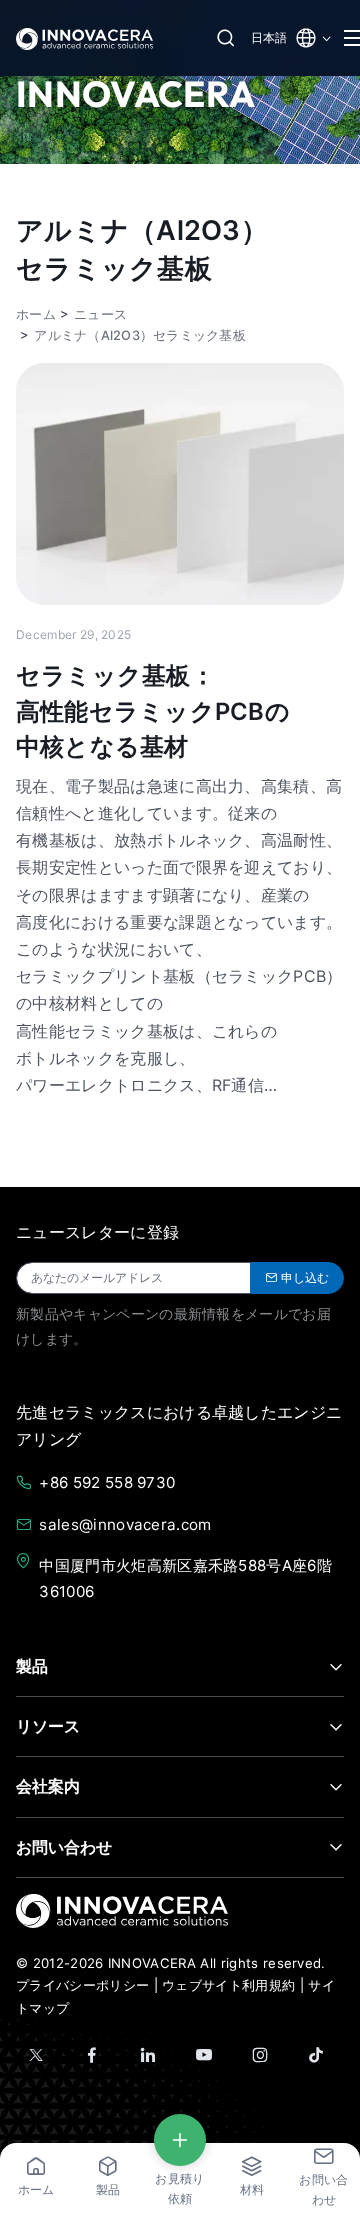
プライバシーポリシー (82, 1985)
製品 (32, 1666)
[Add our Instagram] (260, 2055)
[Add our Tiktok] (316, 2055)
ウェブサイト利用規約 (228, 1985)
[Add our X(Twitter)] (36, 2055)
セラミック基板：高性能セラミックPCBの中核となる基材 (153, 711)
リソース (48, 1726)
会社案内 (48, 1786)
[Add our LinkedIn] (148, 2055)
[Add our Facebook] (92, 2055)
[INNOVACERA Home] (122, 1909)
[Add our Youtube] (204, 2055)
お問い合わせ (64, 1847)
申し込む (305, 1277)
